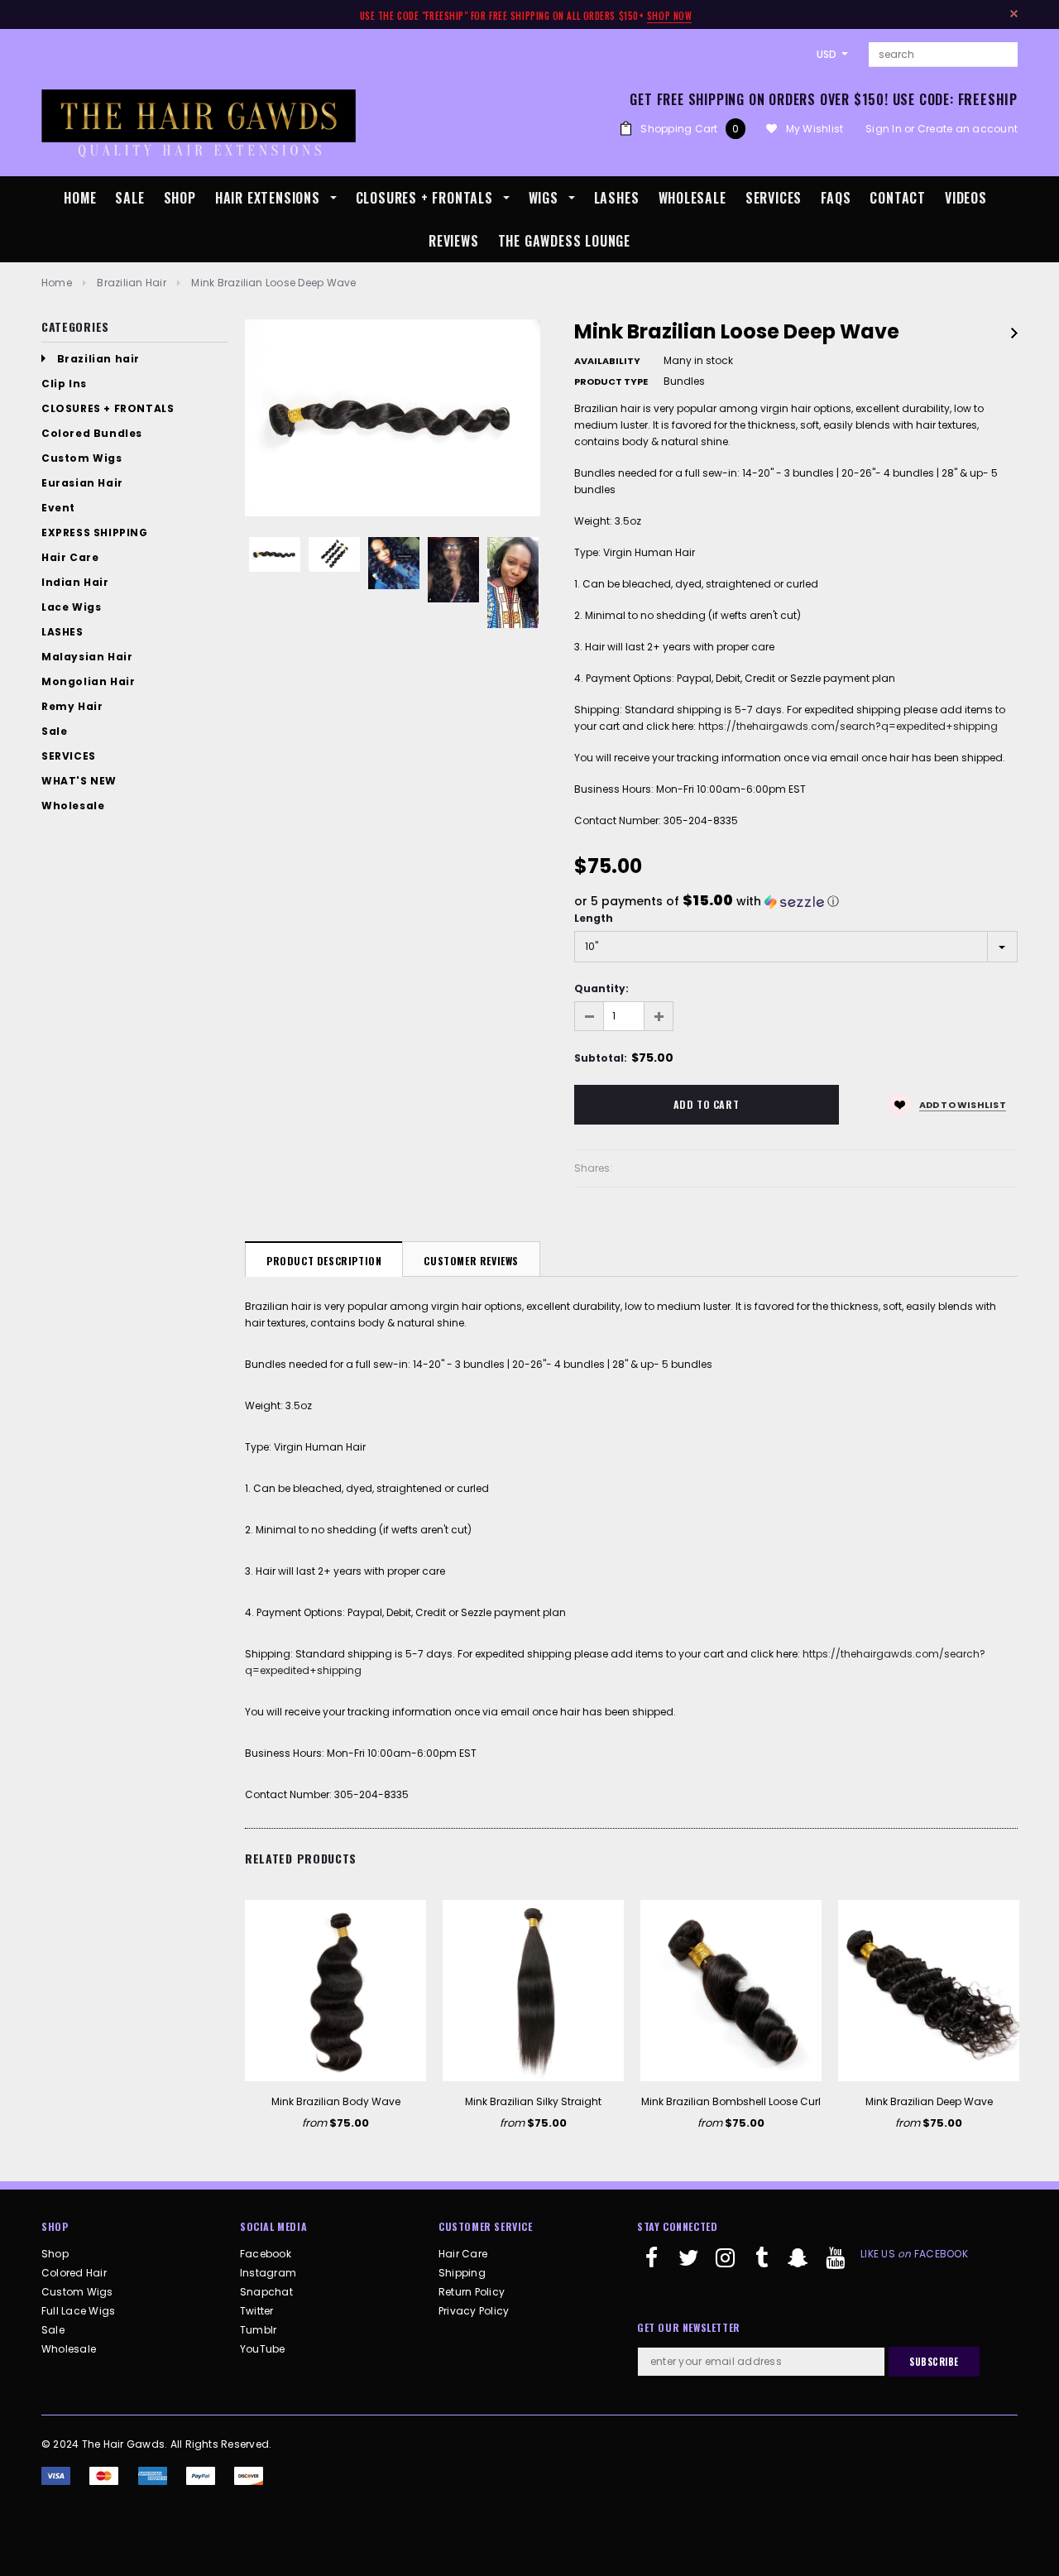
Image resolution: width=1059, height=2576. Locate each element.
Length (594, 918)
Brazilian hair (131, 283)
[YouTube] (835, 2265)
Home (57, 283)
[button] (796, 902)
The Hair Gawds (123, 2444)
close (1014, 14)
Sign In (884, 129)
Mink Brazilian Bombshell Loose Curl (731, 2101)
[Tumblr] (762, 2265)
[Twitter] (688, 2265)
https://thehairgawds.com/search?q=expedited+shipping (848, 726)
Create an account (968, 129)
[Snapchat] (798, 2265)
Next (1014, 333)
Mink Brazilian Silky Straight (533, 2101)
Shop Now (669, 16)
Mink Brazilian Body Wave (336, 2101)
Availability (607, 361)
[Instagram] (726, 2265)
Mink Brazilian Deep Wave (929, 2101)
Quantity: (601, 988)
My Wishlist (815, 129)
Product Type (611, 381)
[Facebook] (652, 2265)
